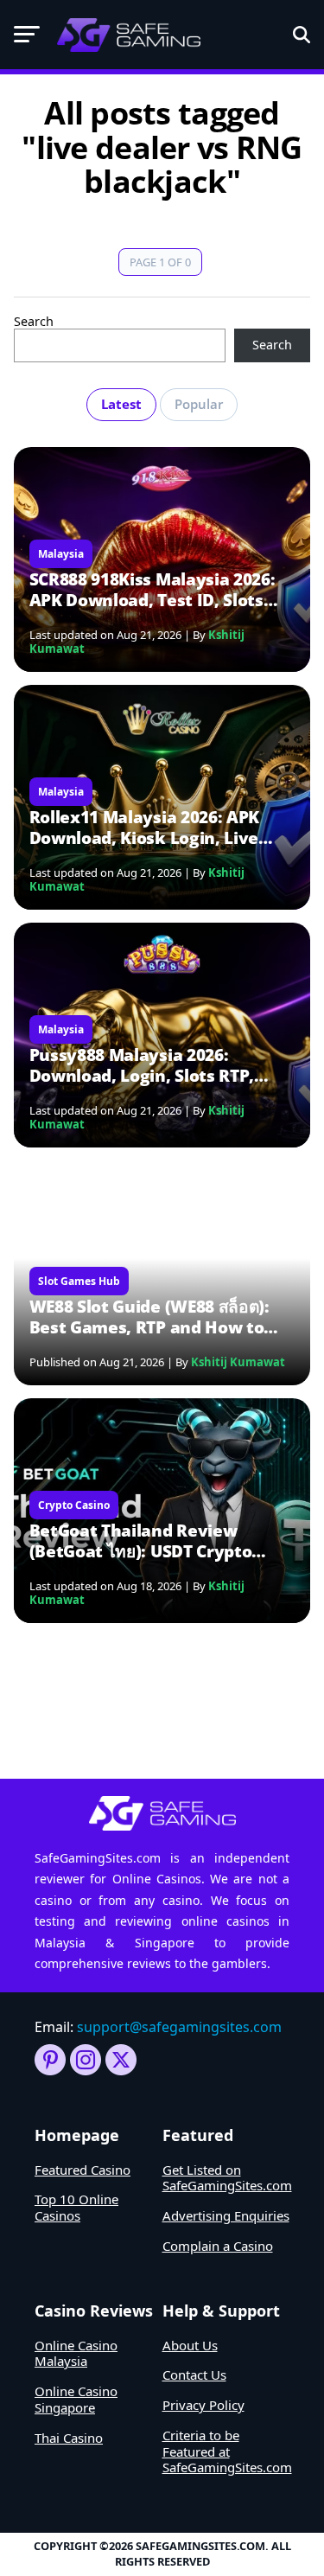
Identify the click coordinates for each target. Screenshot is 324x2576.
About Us (190, 2345)
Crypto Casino (74, 1505)
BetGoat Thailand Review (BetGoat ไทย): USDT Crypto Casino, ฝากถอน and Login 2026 (154, 1541)
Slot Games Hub (79, 1281)
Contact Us (194, 2375)
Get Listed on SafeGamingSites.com (227, 2178)
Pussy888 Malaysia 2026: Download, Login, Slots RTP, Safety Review (142, 1065)
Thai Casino (69, 2438)
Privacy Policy (203, 2405)
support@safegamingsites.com (179, 2027)
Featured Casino (83, 2170)
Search (34, 321)
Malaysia (61, 554)
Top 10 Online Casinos (76, 2207)
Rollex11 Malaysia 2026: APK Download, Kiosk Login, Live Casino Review (144, 828)
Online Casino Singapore (76, 2399)
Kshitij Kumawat (238, 1362)
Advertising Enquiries (226, 2215)
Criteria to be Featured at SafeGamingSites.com (227, 2451)
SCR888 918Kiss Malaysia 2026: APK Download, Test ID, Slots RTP (152, 590)
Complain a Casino (218, 2246)
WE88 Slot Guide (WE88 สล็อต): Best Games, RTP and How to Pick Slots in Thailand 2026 (149, 1317)
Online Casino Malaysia (76, 2353)
